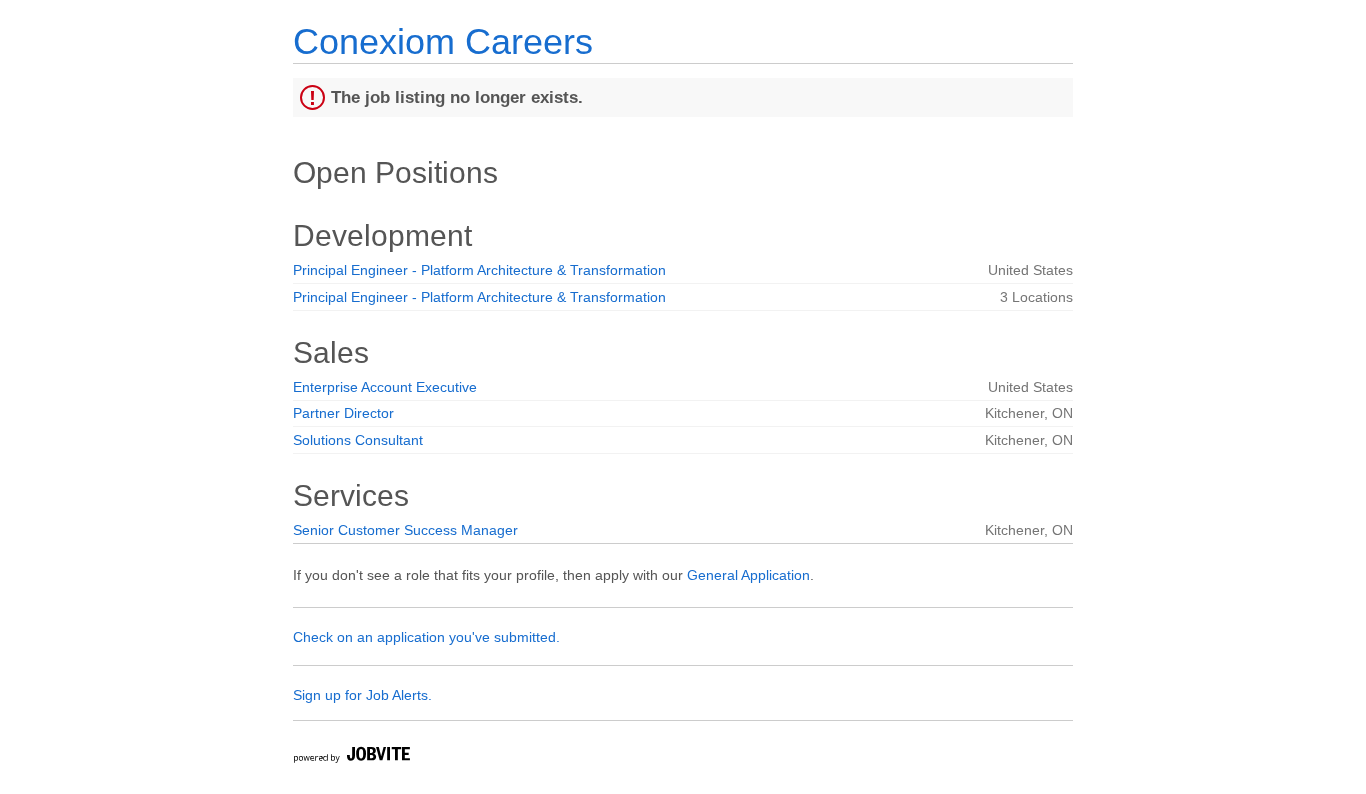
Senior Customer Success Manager (405, 530)
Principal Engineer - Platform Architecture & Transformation (479, 270)
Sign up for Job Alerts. (362, 695)
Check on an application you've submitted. (426, 637)
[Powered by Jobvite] (351, 757)
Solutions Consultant (358, 440)
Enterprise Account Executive (385, 387)
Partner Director (343, 413)
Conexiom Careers (443, 41)
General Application (748, 575)
